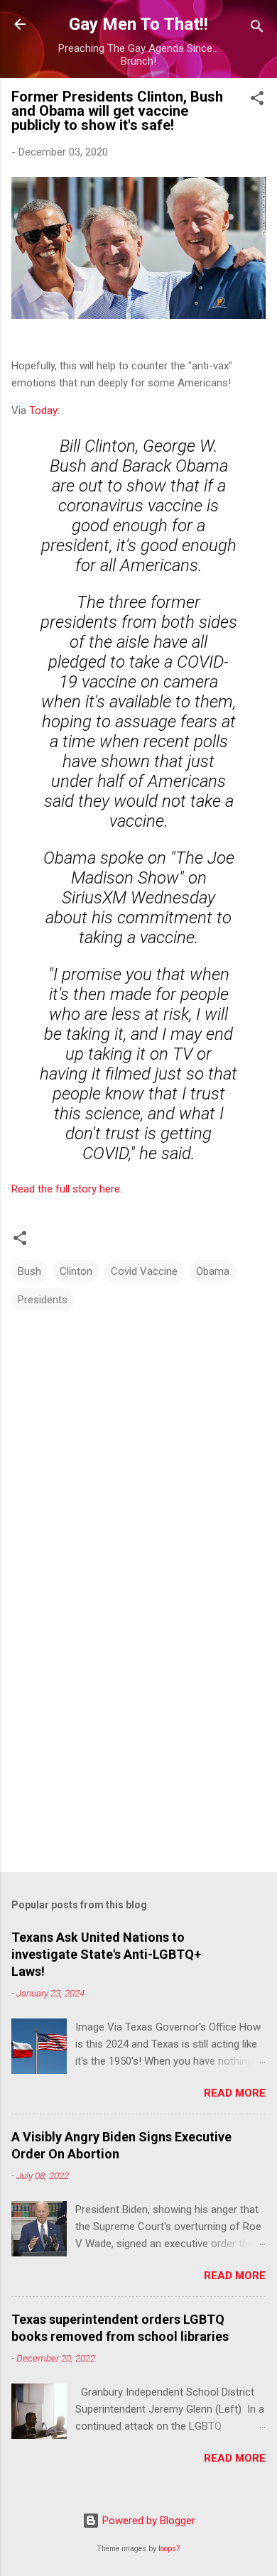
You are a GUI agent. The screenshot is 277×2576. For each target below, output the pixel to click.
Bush (29, 1271)
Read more (235, 2093)
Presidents (43, 1300)
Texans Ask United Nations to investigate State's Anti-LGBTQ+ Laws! (106, 1954)
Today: (44, 411)
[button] (257, 100)
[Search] (257, 29)
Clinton (76, 1271)
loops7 (169, 2549)
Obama (213, 1271)
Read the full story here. (68, 1189)
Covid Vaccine (144, 1271)
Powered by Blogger (147, 2521)
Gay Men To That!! (138, 24)
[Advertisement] (138, 1750)
